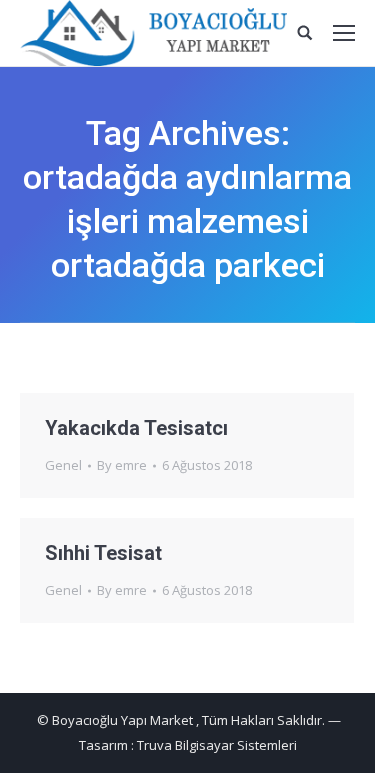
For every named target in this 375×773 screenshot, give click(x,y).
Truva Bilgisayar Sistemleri (217, 745)
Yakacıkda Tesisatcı (136, 428)
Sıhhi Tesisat (103, 553)
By (122, 465)
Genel (63, 465)
